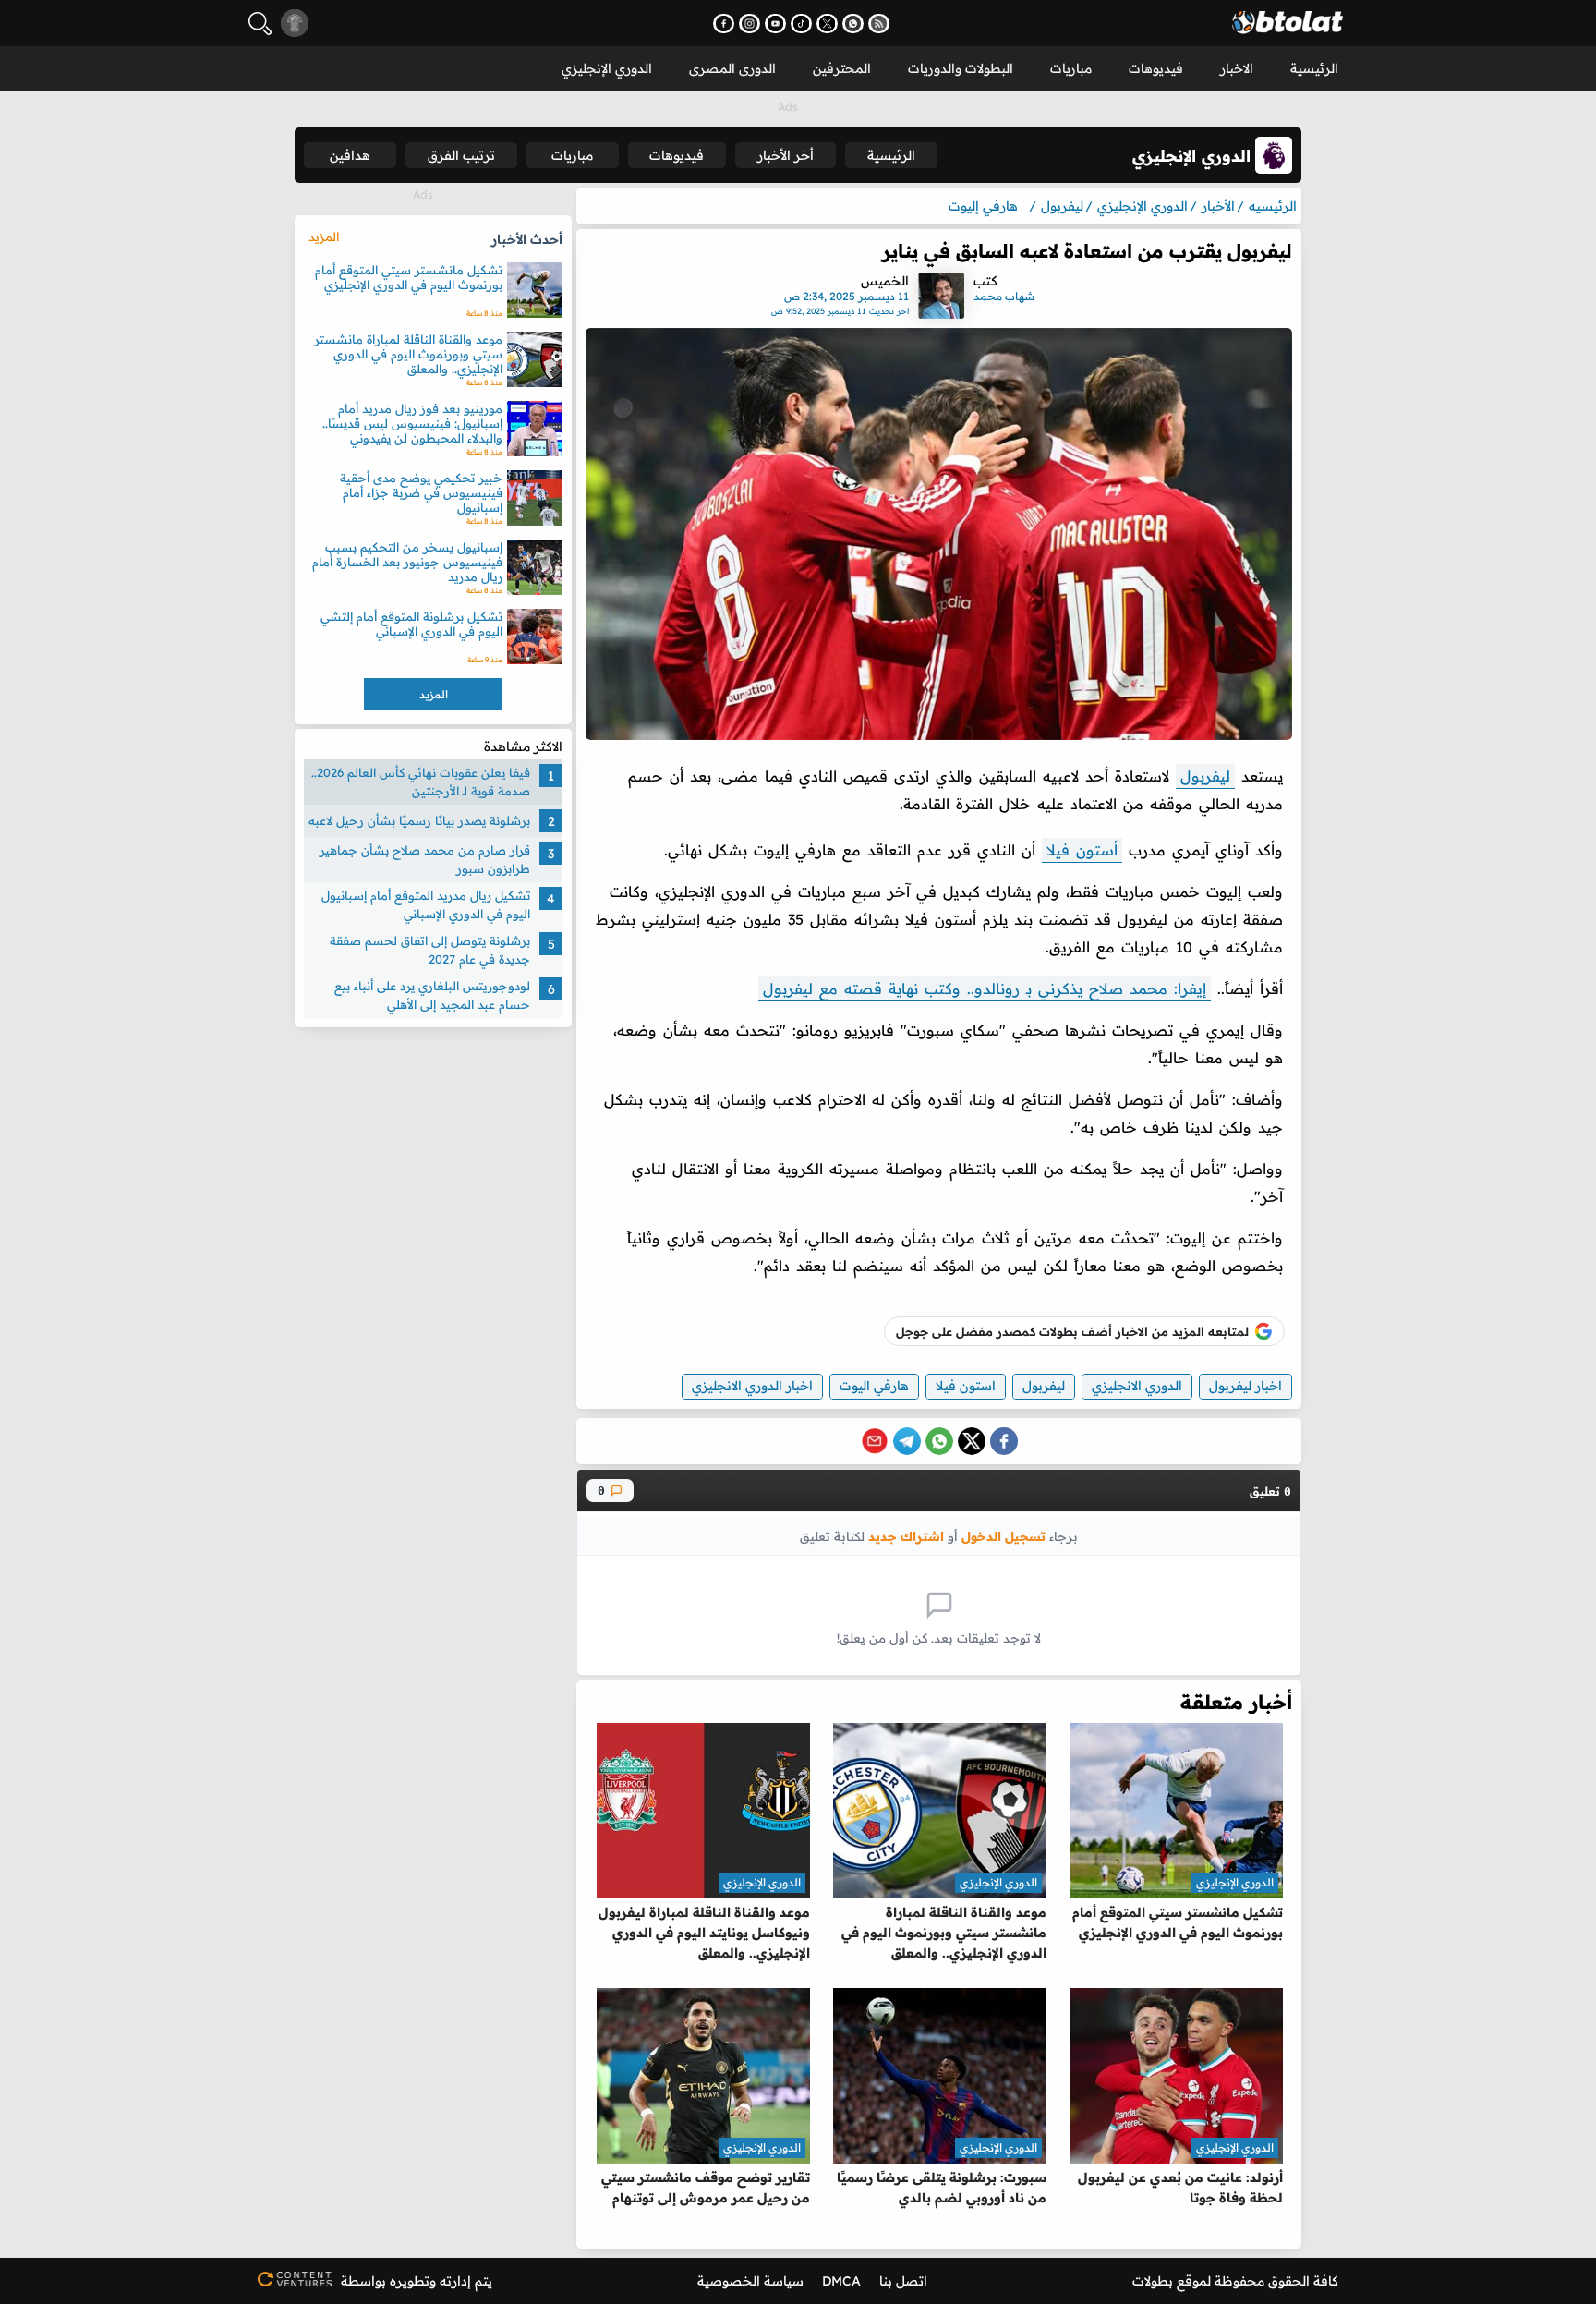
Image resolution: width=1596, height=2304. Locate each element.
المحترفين (842, 68)
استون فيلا (966, 1386)
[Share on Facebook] (1004, 1441)
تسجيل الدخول (1004, 1536)
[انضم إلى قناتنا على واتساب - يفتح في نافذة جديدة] (853, 24)
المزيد (324, 236)
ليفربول (1205, 776)
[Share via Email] (875, 1441)
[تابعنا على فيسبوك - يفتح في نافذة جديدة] (724, 24)
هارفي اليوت (874, 1386)
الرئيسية (1314, 68)
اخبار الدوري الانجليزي (752, 1386)
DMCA (841, 2281)
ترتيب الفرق (461, 155)
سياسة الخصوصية (750, 2281)
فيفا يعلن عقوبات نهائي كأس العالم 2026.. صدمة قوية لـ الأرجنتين (421, 782)
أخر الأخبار (786, 155)
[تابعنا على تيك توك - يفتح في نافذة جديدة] (801, 24)
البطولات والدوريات (961, 68)
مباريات (1071, 68)
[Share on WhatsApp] (939, 1441)
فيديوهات (1156, 68)
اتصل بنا (903, 2281)
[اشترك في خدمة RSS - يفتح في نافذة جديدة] (879, 24)
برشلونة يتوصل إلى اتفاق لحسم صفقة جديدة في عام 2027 (430, 950)
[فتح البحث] (260, 24)
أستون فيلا (1082, 850)
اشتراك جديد (906, 1536)
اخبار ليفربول (1245, 1386)
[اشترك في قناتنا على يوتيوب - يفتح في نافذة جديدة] (775, 24)
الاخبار (1237, 68)
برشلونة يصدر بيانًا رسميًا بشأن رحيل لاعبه (419, 820)
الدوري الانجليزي (1137, 1386)
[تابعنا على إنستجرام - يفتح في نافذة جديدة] (750, 24)
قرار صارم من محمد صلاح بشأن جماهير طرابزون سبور (425, 859)
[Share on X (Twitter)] (972, 1441)
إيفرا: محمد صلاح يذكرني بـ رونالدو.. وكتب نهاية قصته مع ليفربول (985, 988)
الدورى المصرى (732, 68)
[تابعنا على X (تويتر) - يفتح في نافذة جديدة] (827, 24)
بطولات (1153, 2281)
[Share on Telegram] (907, 1441)
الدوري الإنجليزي (607, 68)
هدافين (350, 155)
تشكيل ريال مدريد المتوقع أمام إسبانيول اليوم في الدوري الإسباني (426, 904)
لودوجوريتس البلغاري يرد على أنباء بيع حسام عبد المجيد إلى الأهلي (432, 995)
